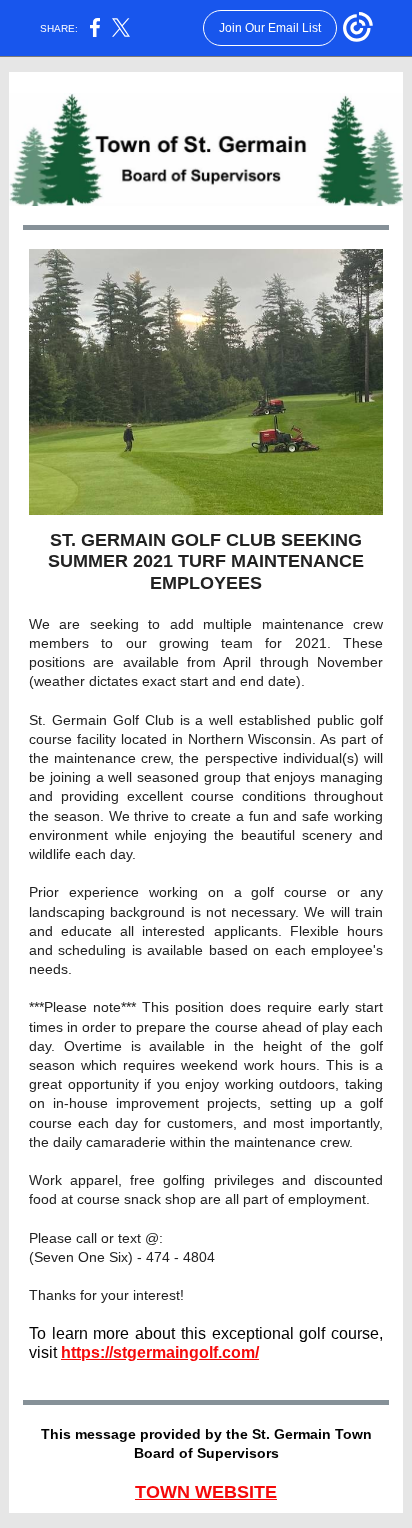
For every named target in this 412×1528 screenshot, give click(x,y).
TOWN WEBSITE (206, 1492)
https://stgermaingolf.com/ (160, 1352)
